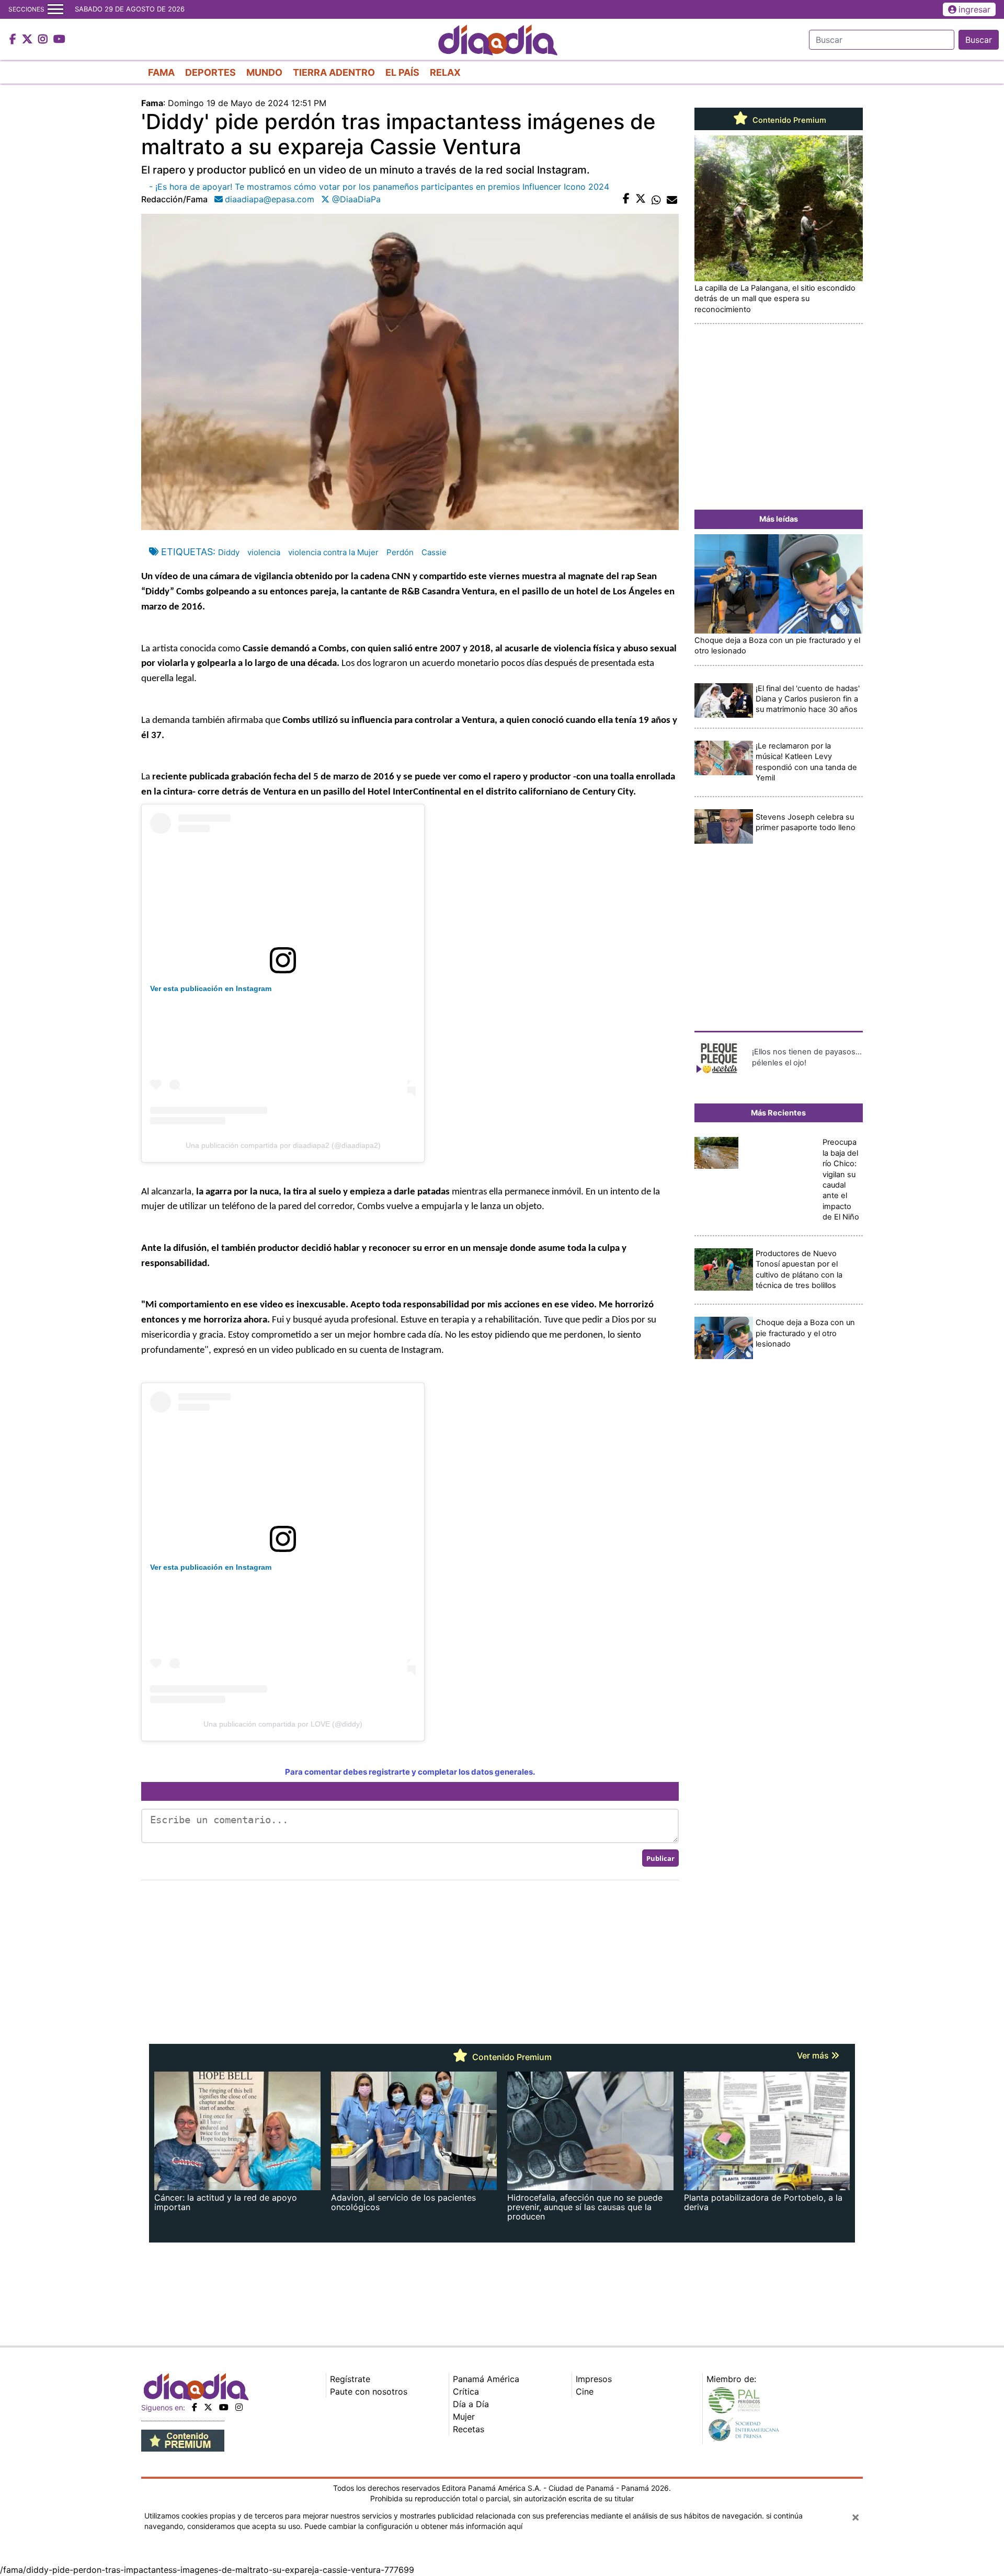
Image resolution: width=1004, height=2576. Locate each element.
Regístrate (350, 2379)
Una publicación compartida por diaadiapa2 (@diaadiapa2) (283, 1145)
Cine (585, 2391)
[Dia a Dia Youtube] (59, 40)
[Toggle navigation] (55, 9)
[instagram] (239, 2407)
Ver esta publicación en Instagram (211, 988)
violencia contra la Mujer (333, 552)
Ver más (814, 2055)
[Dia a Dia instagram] (44, 40)
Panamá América (486, 2379)
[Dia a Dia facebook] (14, 40)
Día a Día (471, 2404)
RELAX (445, 72)
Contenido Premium (788, 120)
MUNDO (264, 72)
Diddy (229, 552)
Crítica (466, 2391)
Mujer (464, 2417)
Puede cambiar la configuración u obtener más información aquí (413, 2526)
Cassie (434, 552)
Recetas (469, 2429)
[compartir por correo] (672, 199)
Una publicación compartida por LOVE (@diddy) (283, 1724)
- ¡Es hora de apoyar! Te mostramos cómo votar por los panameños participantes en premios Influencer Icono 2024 (379, 187)
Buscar (979, 40)
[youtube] (224, 2407)
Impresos (594, 2379)
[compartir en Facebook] (626, 199)
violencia (264, 552)
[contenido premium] (183, 2440)
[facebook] (195, 2407)
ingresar (974, 9)
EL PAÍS (402, 72)
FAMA (161, 72)
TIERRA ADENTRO (334, 72)
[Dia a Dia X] (28, 40)
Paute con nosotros (369, 2391)
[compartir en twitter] (641, 199)
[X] (208, 2407)
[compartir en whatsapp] (656, 199)
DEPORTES (210, 72)
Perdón (400, 552)
